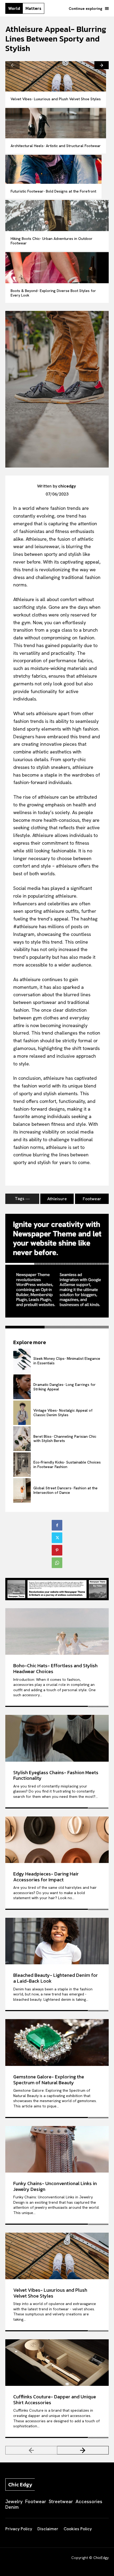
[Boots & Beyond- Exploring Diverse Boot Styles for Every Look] (57, 268)
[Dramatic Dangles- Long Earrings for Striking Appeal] (22, 1387)
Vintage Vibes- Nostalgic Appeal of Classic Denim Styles (63, 1413)
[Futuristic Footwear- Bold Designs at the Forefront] (53, 169)
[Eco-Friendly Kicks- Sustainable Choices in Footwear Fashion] (22, 1465)
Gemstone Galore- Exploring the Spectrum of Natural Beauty (49, 2080)
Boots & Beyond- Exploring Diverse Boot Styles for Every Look (53, 293)
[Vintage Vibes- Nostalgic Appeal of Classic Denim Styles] (22, 1413)
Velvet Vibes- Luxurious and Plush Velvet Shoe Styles (56, 99)
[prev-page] (12, 65)
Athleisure (57, 1199)
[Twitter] (57, 1538)
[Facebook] (57, 1525)
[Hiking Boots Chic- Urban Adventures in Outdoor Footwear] (57, 216)
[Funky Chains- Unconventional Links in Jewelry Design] (57, 2149)
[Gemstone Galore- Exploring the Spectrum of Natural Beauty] (57, 2043)
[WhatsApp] (57, 1563)
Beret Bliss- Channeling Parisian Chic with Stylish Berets (65, 1439)
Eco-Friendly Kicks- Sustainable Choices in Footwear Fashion (67, 1464)
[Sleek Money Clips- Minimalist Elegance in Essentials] (22, 1361)
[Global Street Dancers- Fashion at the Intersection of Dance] (22, 1490)
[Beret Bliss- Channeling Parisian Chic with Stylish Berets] (22, 1439)
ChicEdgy (101, 2558)
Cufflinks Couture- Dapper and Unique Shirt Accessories (55, 2400)
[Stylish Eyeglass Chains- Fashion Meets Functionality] (57, 1738)
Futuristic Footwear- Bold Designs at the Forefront (53, 191)
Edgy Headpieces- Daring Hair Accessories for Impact (46, 1877)
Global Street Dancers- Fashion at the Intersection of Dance (65, 1490)
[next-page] (102, 65)
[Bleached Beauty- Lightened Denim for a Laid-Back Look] (57, 1941)
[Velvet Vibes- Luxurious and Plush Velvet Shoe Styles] (56, 76)
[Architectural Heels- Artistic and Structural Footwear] (56, 123)
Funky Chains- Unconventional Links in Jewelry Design (55, 2186)
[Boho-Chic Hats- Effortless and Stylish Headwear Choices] (57, 1632)
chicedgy (67, 486)
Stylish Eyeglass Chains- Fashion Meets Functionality (56, 1775)
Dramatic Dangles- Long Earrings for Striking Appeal (65, 1387)
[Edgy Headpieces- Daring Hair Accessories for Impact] (57, 1840)
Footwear (92, 1199)
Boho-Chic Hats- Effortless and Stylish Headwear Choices (55, 1668)
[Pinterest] (57, 1550)
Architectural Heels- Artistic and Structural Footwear (56, 146)
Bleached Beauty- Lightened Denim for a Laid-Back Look (56, 1978)
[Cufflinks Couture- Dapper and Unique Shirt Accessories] (57, 2363)
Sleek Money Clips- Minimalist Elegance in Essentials (67, 1361)
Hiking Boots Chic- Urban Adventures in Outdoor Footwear (52, 241)
